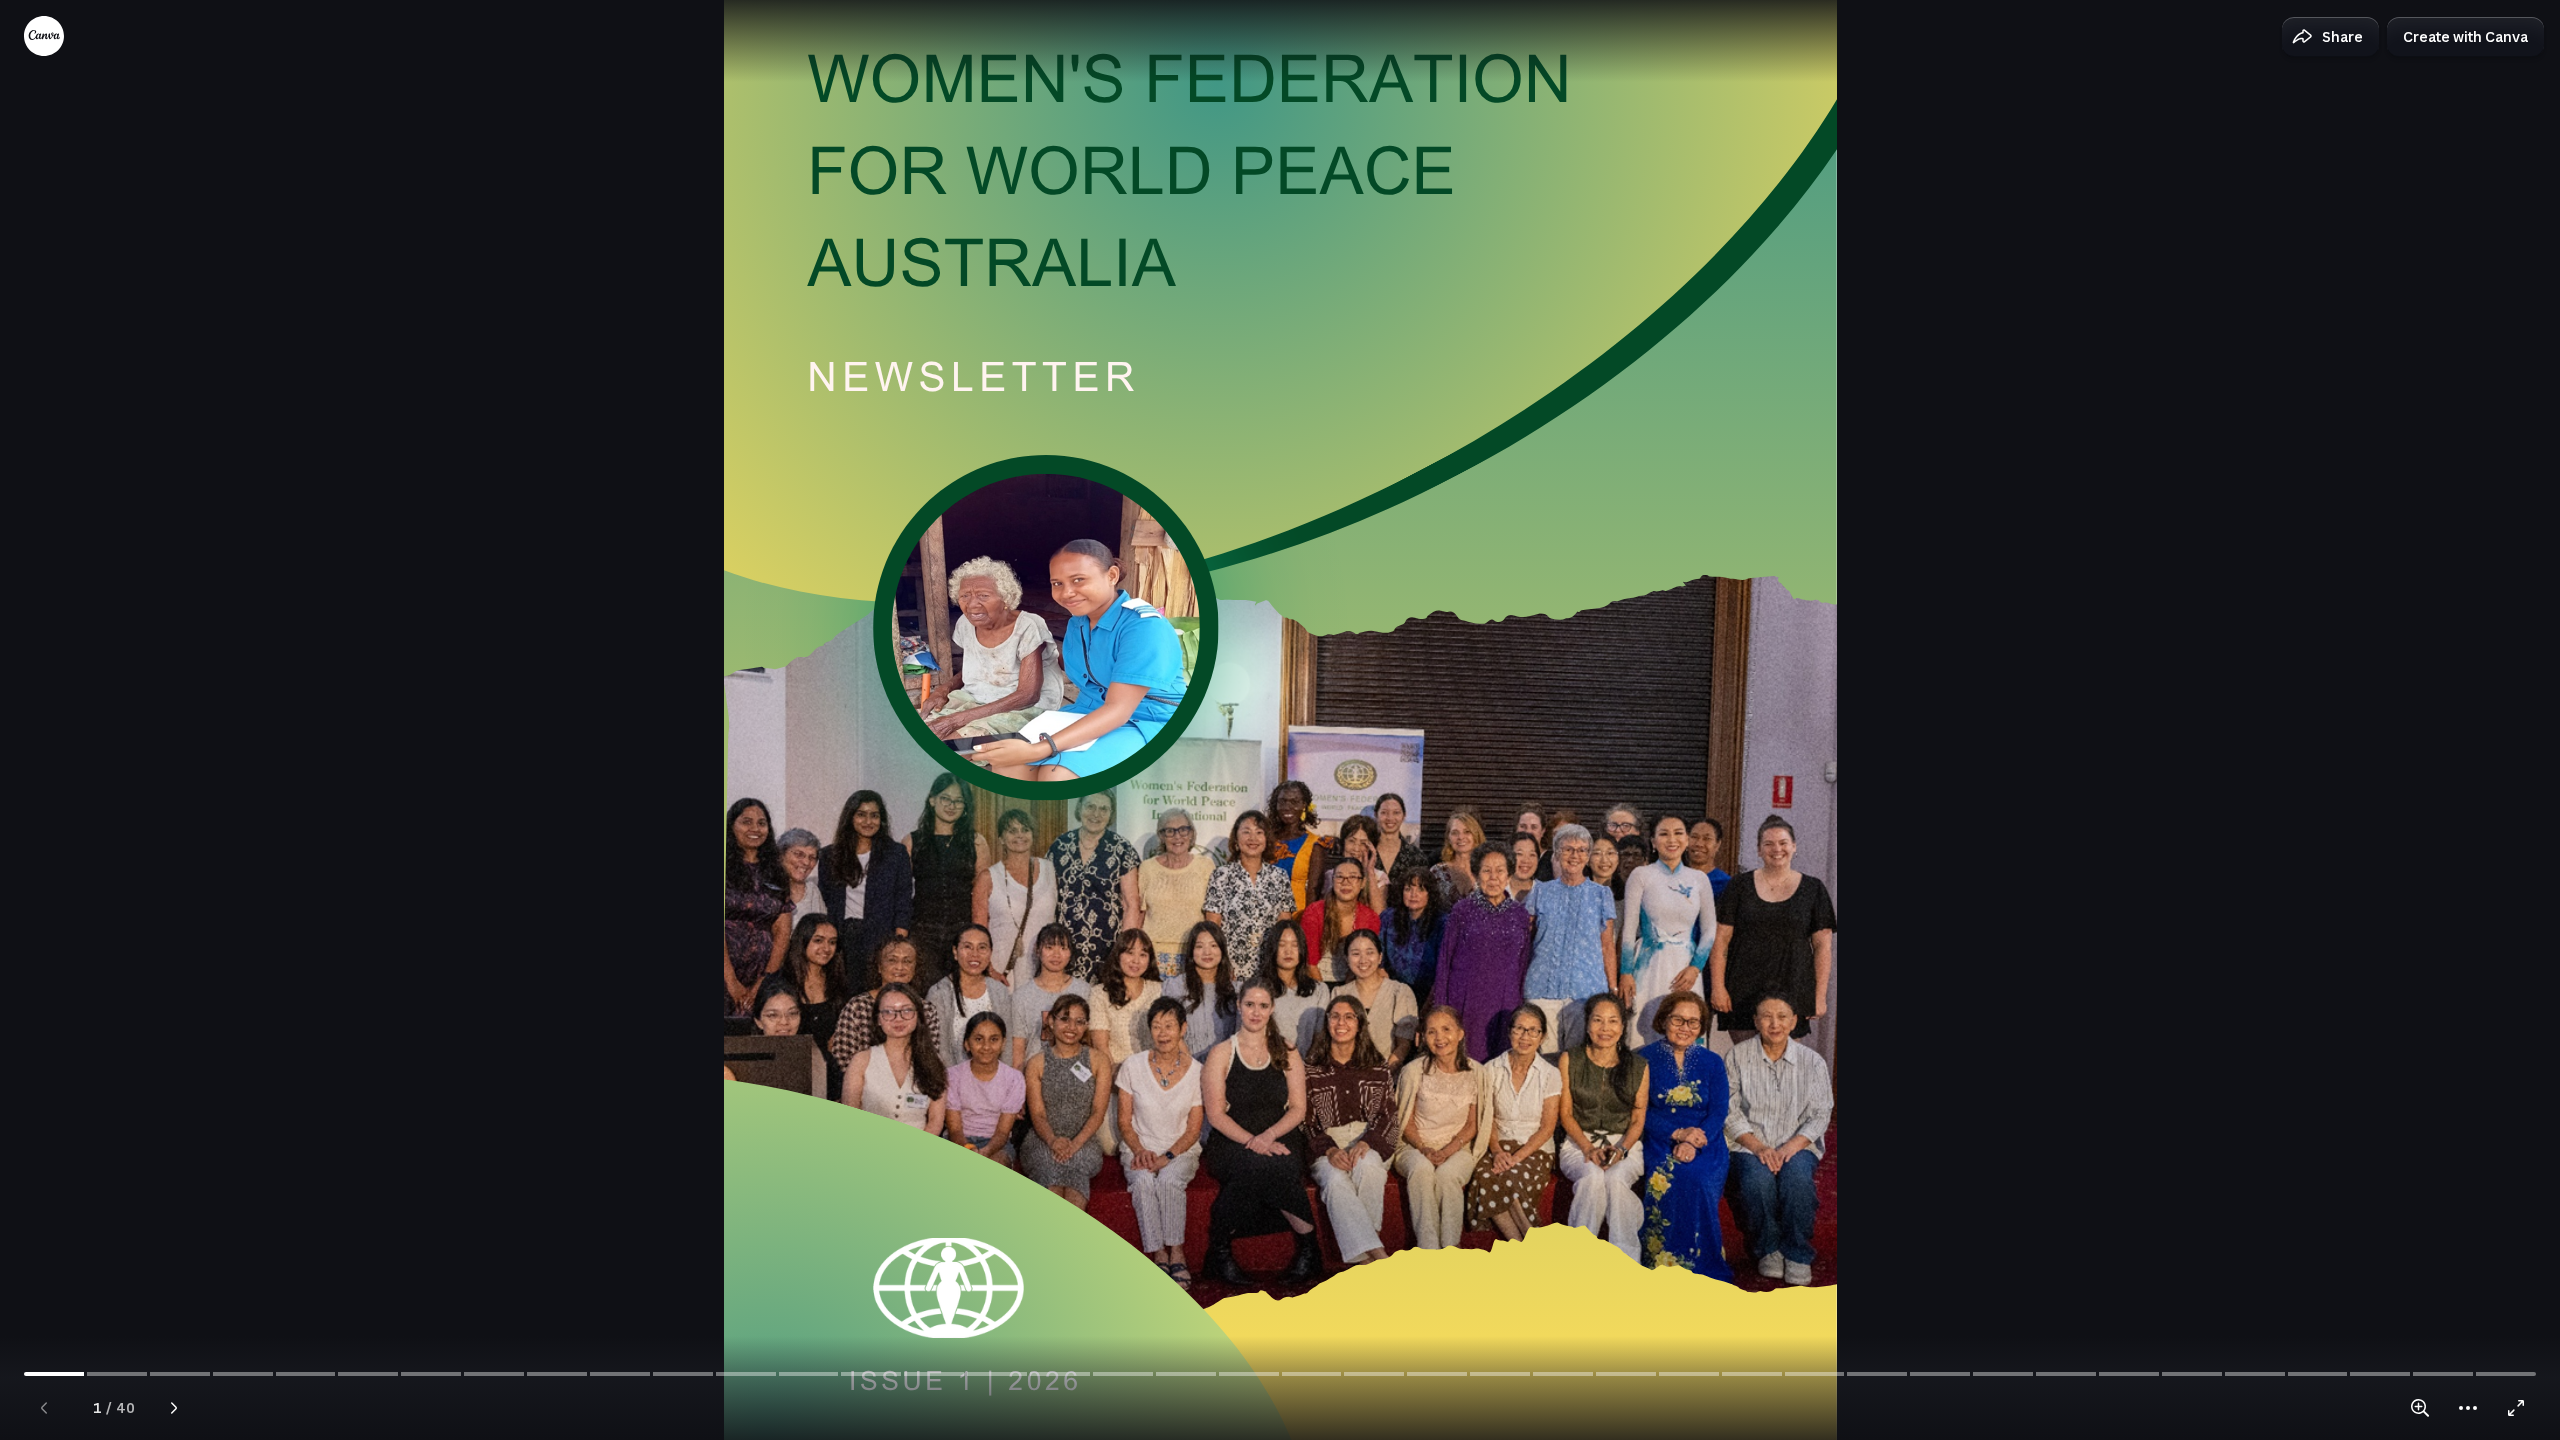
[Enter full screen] (2516, 1408)
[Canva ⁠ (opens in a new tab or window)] (44, 36)
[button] (2330, 37)
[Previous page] (44, 1408)
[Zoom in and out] (2420, 1408)
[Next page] (174, 1408)
